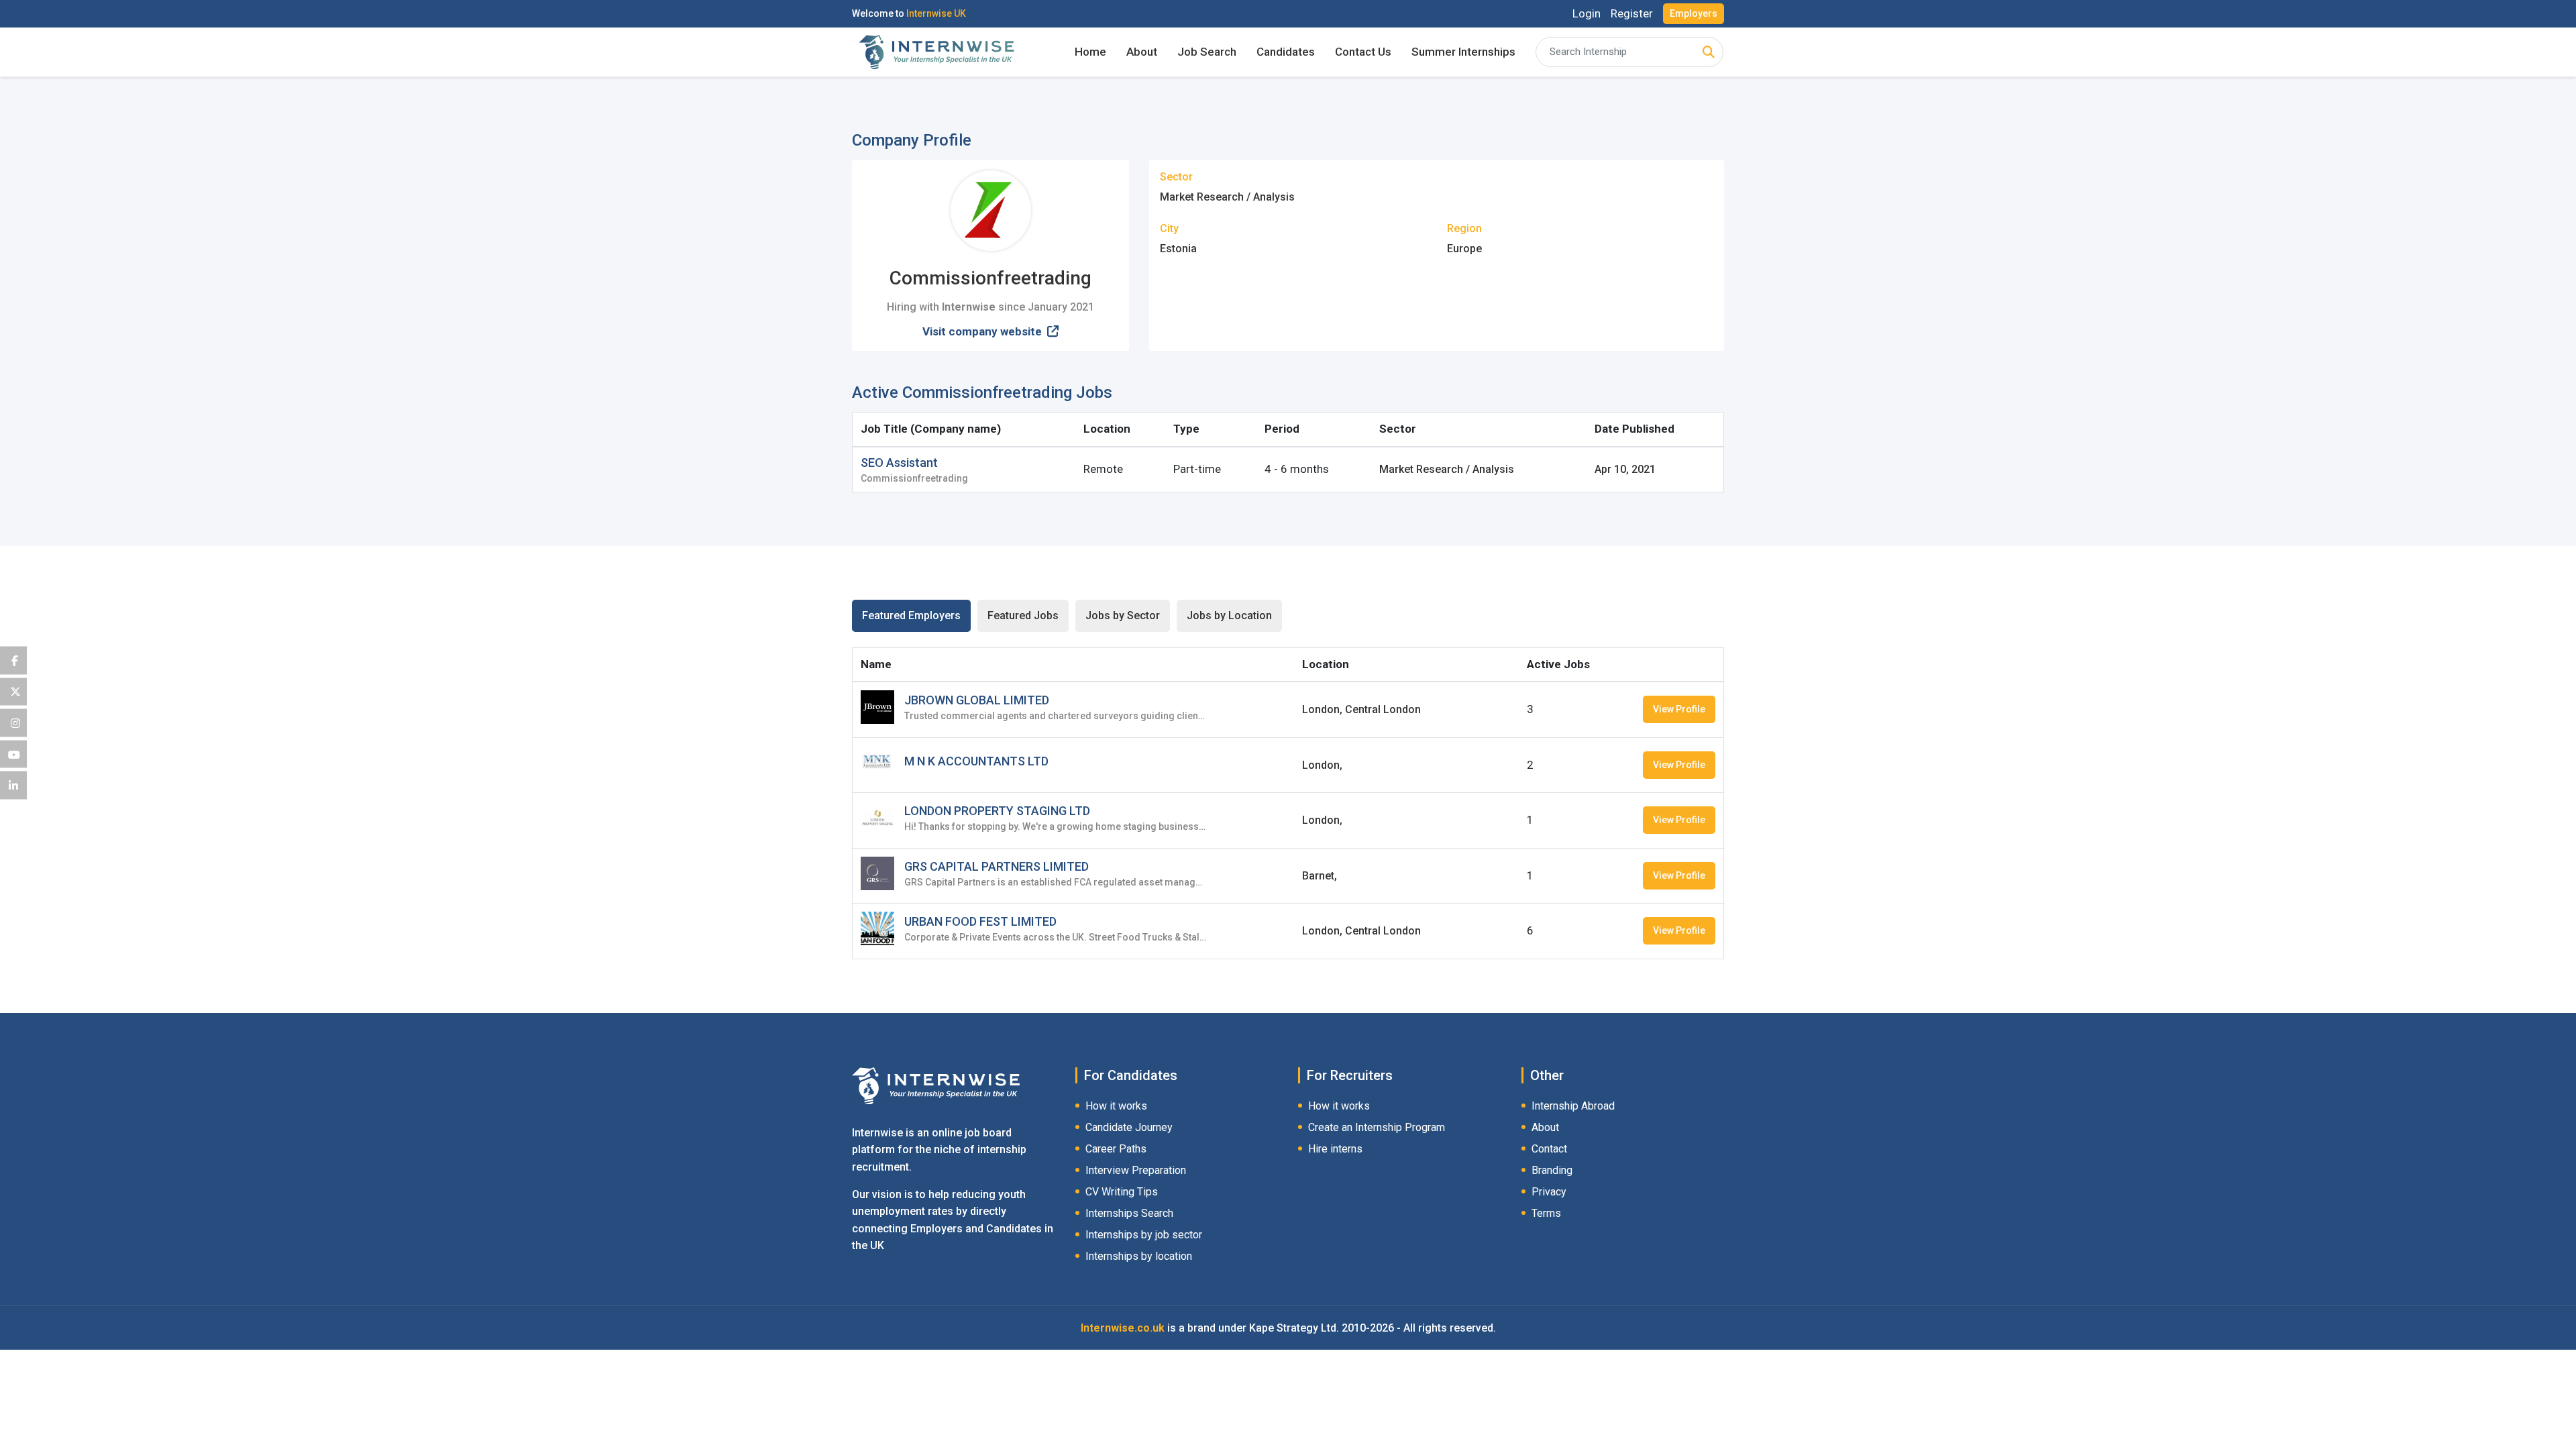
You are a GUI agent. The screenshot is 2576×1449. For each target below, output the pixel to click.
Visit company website (983, 331)
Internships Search (1129, 1213)
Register (1632, 14)
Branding (1552, 1170)
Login (1587, 14)
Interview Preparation (1136, 1170)
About (1142, 52)
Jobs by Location (1229, 615)
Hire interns (1335, 1149)
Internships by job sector (1144, 1235)
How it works (1116, 1106)
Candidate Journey (1129, 1127)
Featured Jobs (1023, 615)
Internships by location (1139, 1256)
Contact (1549, 1149)
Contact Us (1363, 52)
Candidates (1286, 52)
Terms (1546, 1213)
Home (1090, 52)
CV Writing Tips (1122, 1192)
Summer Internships (1463, 52)
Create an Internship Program (1377, 1127)
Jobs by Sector (1123, 615)
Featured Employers (911, 615)
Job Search (1207, 52)
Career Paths (1116, 1149)
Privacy (1549, 1192)
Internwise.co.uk (1123, 1328)
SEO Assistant (899, 463)
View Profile (1679, 709)
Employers (1694, 13)
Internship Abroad (1573, 1106)
